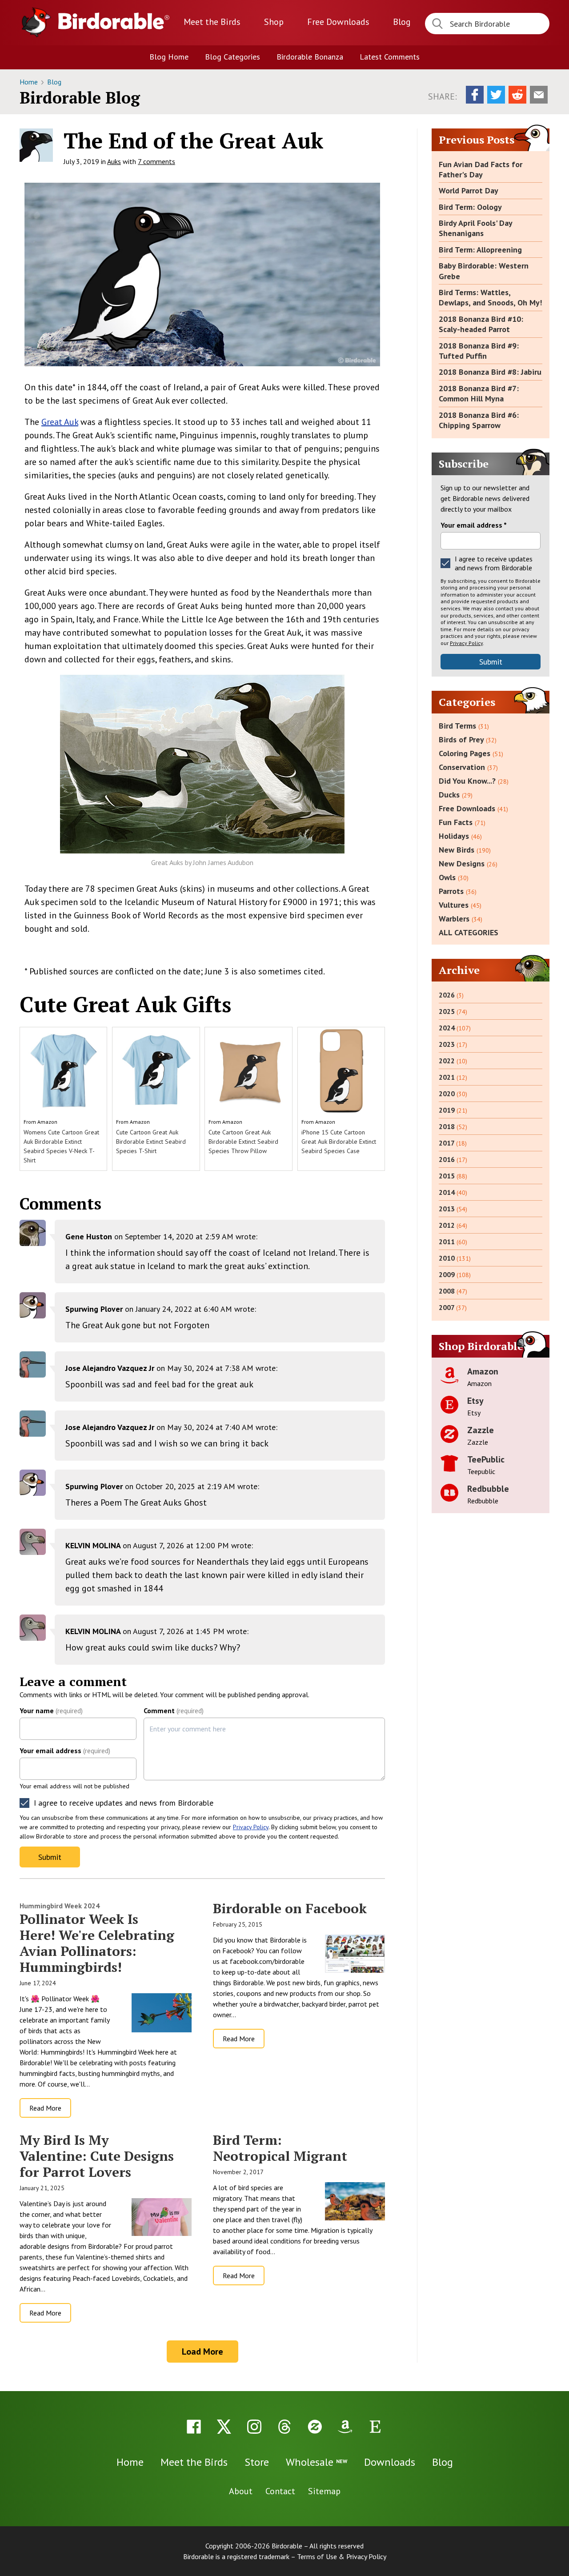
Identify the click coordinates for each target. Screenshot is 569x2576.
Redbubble (488, 1489)
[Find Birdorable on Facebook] (194, 2427)
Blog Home (169, 57)
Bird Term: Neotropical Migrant (280, 2148)
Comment (174, 1711)
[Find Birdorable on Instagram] (254, 2427)
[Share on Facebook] (475, 95)
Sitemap (324, 2491)
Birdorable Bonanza (310, 57)
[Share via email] (539, 95)
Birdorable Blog (80, 98)
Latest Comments (390, 57)
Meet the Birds (212, 22)
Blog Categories (232, 57)
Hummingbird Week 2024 (60, 1906)
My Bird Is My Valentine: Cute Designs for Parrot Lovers (97, 2156)
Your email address (65, 1751)
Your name (51, 1711)
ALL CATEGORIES (469, 932)
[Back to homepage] (114, 21)
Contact (280, 2491)
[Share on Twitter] (496, 95)
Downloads (338, 22)
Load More (202, 2352)
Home (30, 82)
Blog (402, 22)
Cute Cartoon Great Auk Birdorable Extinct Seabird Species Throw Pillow (243, 1142)
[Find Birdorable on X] (224, 2427)
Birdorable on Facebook (290, 1908)
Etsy (475, 1401)
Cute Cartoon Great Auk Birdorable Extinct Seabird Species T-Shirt (151, 1142)
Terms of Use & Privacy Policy (342, 2556)
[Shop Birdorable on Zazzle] (315, 2427)
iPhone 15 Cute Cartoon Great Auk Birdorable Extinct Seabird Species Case (339, 1142)
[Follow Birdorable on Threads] (284, 2427)
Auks (114, 161)
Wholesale (317, 2462)
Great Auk (60, 422)
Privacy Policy (251, 1827)
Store (257, 2462)
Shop (274, 22)
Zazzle (481, 1430)
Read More (45, 2108)
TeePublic (486, 1459)
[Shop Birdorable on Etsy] (375, 2427)
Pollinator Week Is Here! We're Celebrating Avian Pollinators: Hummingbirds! (97, 1943)
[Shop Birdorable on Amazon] (345, 2427)
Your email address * (474, 525)
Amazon (47, 1122)
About (241, 2491)
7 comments (156, 161)
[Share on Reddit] (517, 95)
